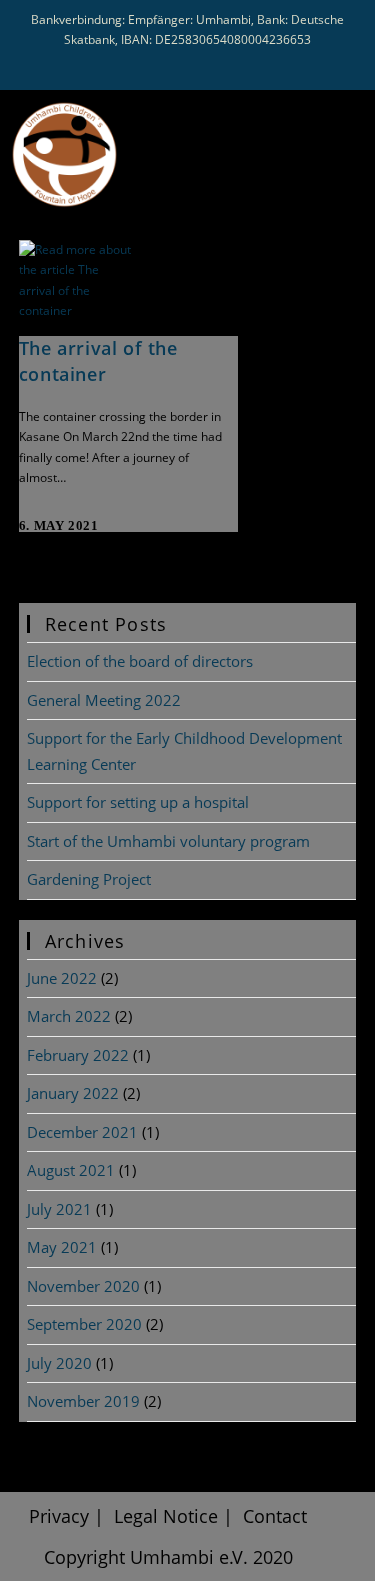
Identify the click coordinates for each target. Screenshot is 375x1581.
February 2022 (78, 1055)
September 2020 (84, 1324)
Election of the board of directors (140, 661)
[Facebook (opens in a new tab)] (153, 63)
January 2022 (73, 1093)
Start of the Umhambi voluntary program (168, 841)
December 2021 (82, 1132)
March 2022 (69, 1016)
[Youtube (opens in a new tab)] (192, 63)
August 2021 (71, 1170)
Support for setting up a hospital (138, 802)
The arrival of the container (98, 360)
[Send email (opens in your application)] (226, 63)
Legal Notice (166, 1516)
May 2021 (62, 1247)
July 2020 (59, 1363)
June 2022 (62, 978)
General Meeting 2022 (104, 700)
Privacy (59, 1516)
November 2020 (83, 1286)
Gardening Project (89, 879)
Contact (275, 1516)
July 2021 (59, 1209)
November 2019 (83, 1401)
